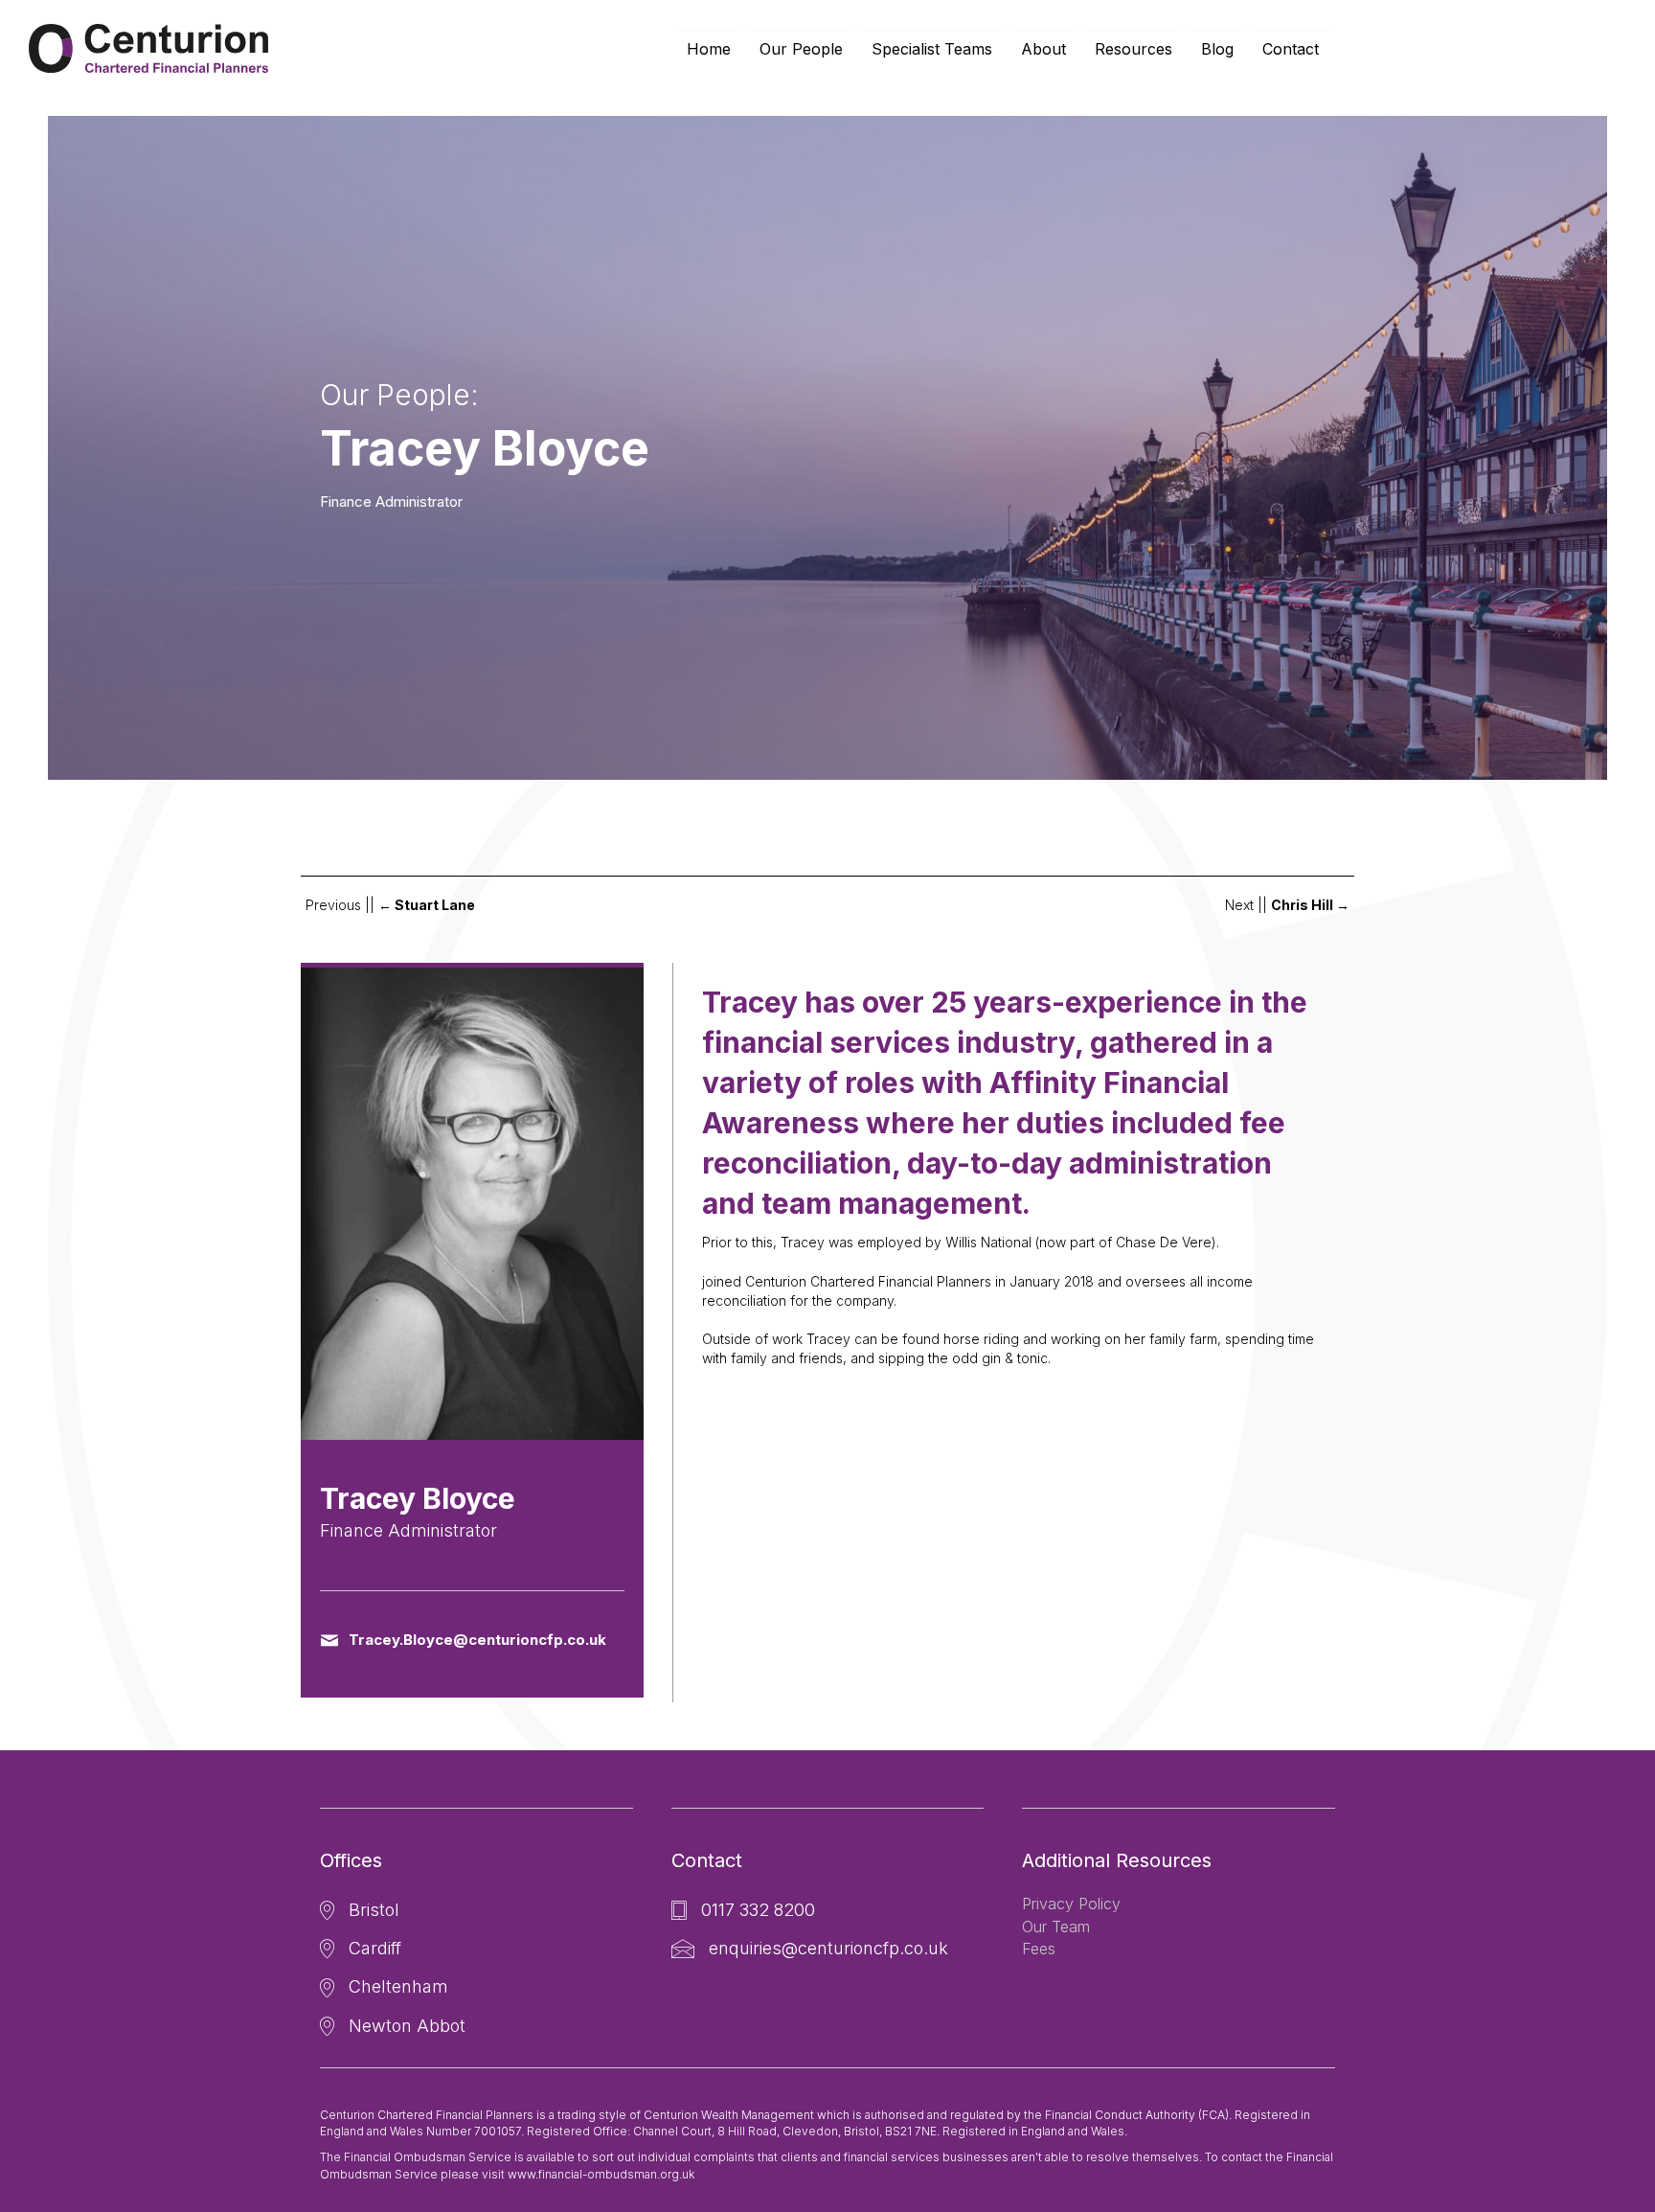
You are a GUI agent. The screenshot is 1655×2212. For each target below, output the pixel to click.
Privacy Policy (1071, 1904)
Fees (1039, 1949)
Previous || (390, 905)
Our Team (1056, 1927)
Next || (1287, 905)
